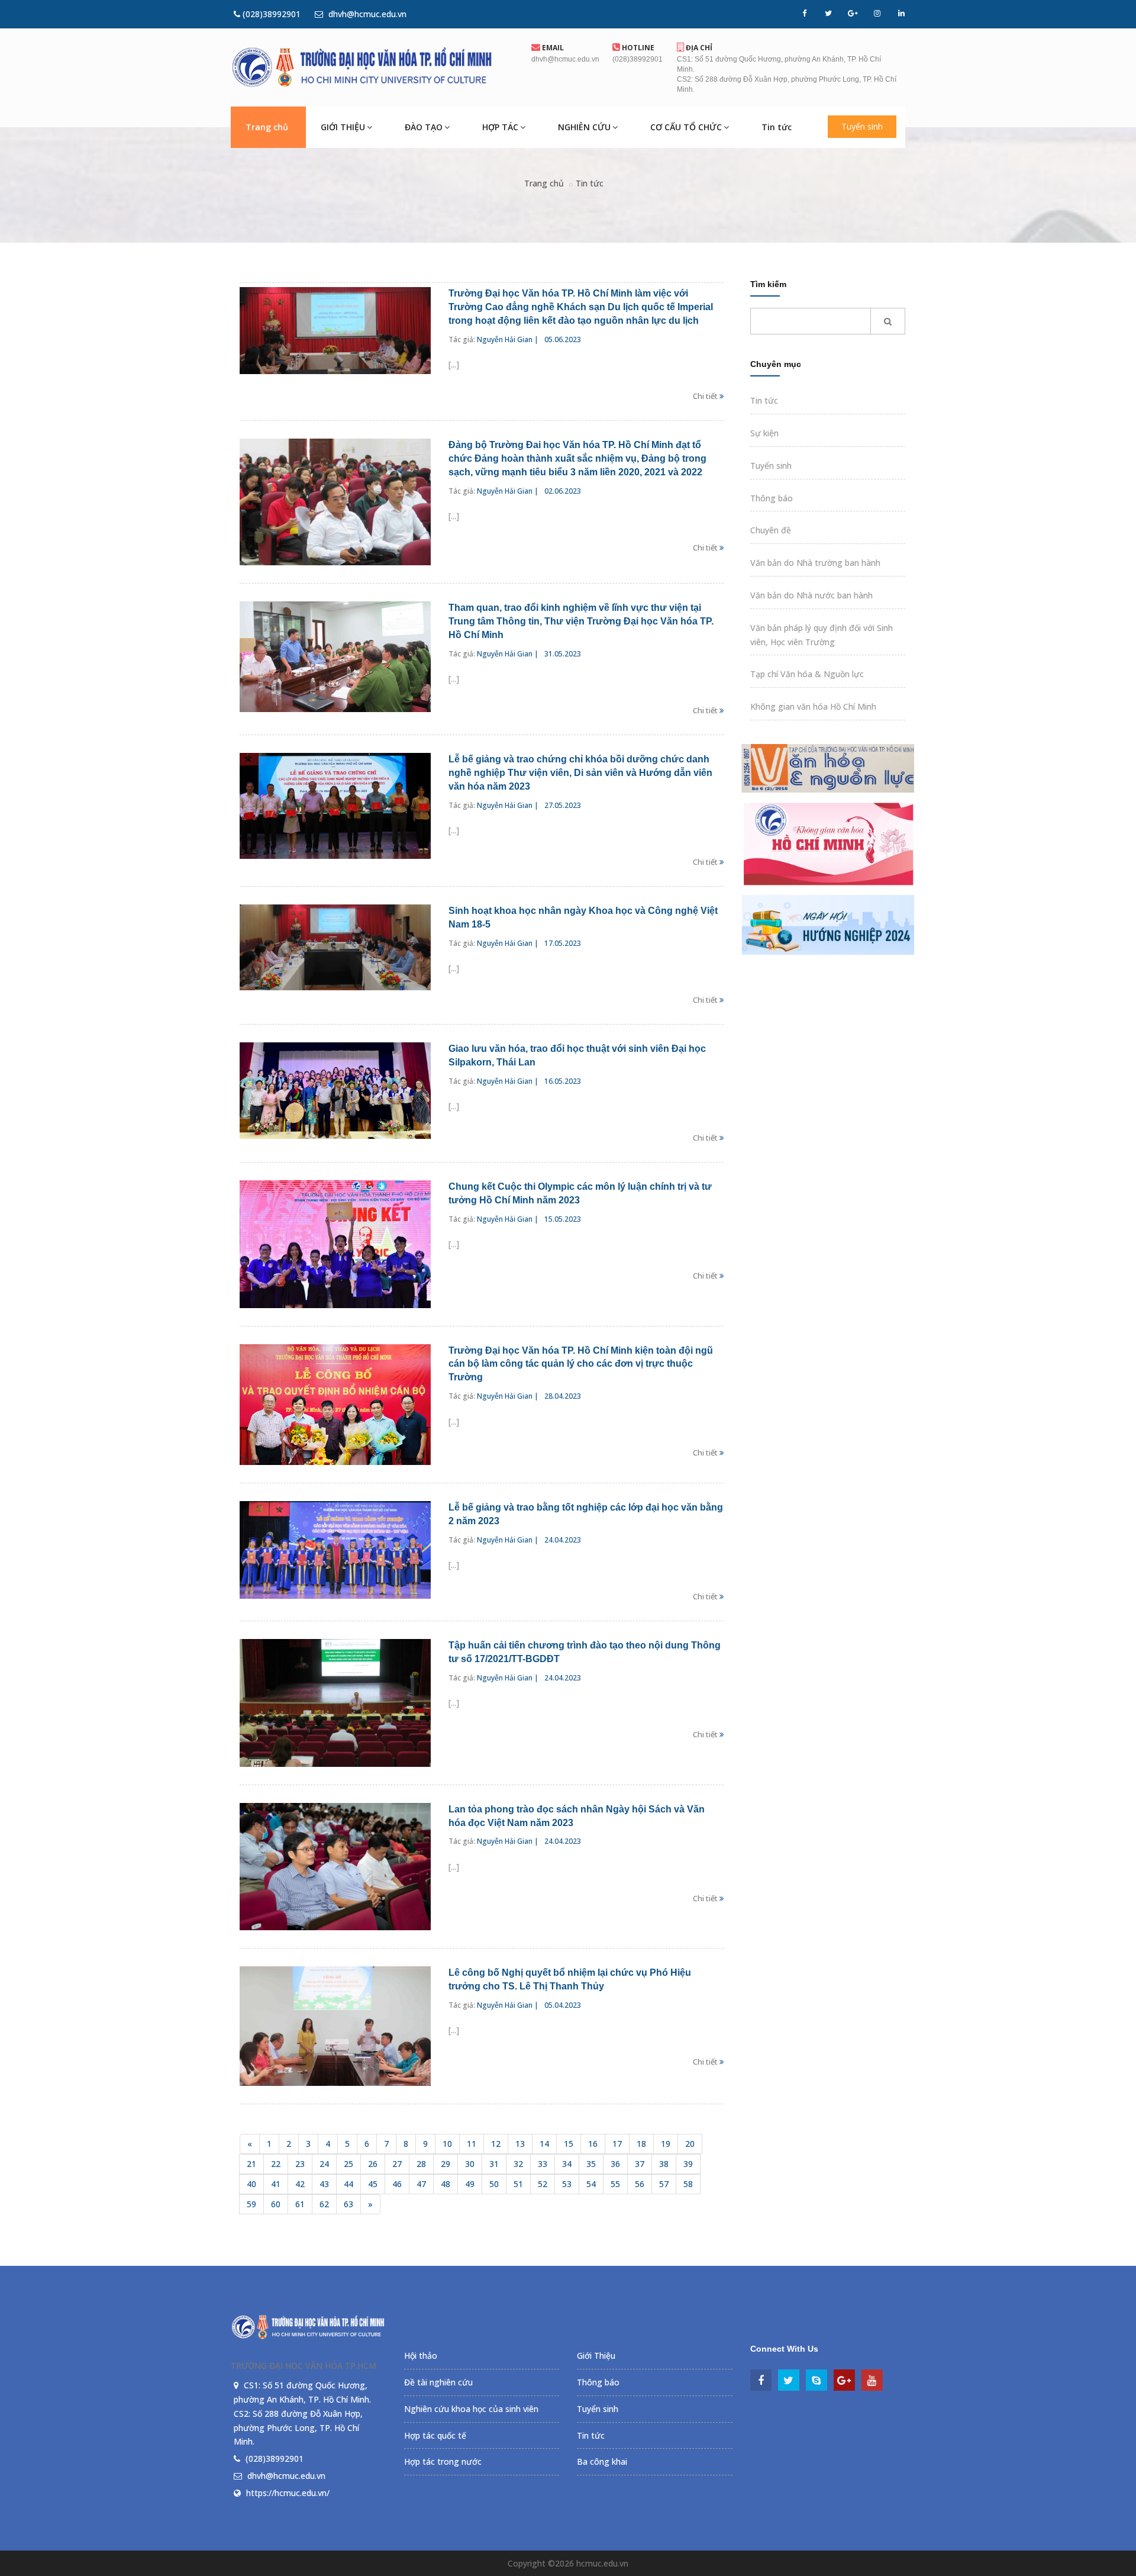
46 (397, 2184)
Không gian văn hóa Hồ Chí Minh (813, 706)
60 (276, 2204)
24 (324, 2164)
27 (397, 2164)
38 (664, 2164)
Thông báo (772, 498)
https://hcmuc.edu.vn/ (288, 2493)
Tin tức (777, 127)
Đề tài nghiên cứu (438, 2382)
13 (520, 2144)
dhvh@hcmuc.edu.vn (366, 14)
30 (470, 2164)
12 (496, 2144)
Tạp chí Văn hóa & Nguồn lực (807, 674)
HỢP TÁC (500, 127)
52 (543, 2184)
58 (688, 2184)
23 (300, 2164)
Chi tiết (706, 396)
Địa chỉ (698, 48)
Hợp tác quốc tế (435, 2435)
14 (544, 2144)
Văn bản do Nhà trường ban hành (815, 563)
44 (348, 2184)
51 (518, 2184)
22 (276, 2164)
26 (373, 2164)
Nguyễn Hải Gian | (508, 339)
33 (543, 2164)
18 (641, 2144)
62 (324, 2204)
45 (373, 2184)
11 (472, 2144)
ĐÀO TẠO (424, 127)
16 (593, 2144)
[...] (454, 364)
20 (690, 2144)
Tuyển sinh (862, 126)
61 (300, 2204)
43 (324, 2184)
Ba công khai (602, 2461)
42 (300, 2184)
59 (251, 2204)
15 (569, 2144)
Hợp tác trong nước (443, 2461)
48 (446, 2184)
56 (640, 2184)
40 (251, 2184)
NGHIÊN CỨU (584, 127)
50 (494, 2184)
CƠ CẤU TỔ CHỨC (686, 127)
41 (276, 2184)
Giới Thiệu (596, 2356)
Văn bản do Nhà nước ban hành (811, 595)
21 (251, 2164)
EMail (552, 48)
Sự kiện (764, 433)
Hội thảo (421, 2356)
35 (591, 2164)
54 (591, 2184)
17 (617, 2144)
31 (494, 2164)
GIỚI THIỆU (343, 127)
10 (447, 2144)
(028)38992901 (270, 14)
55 (615, 2184)
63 (348, 2204)
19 (666, 2144)
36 (615, 2164)
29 (446, 2164)
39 (688, 2164)
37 (640, 2164)
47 (421, 2184)
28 (421, 2164)
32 (518, 2164)
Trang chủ (267, 127)
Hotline (637, 48)
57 (664, 2184)
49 (470, 2184)
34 (567, 2164)
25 (348, 2164)
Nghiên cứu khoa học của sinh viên (471, 2409)
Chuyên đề (771, 530)
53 (567, 2184)
